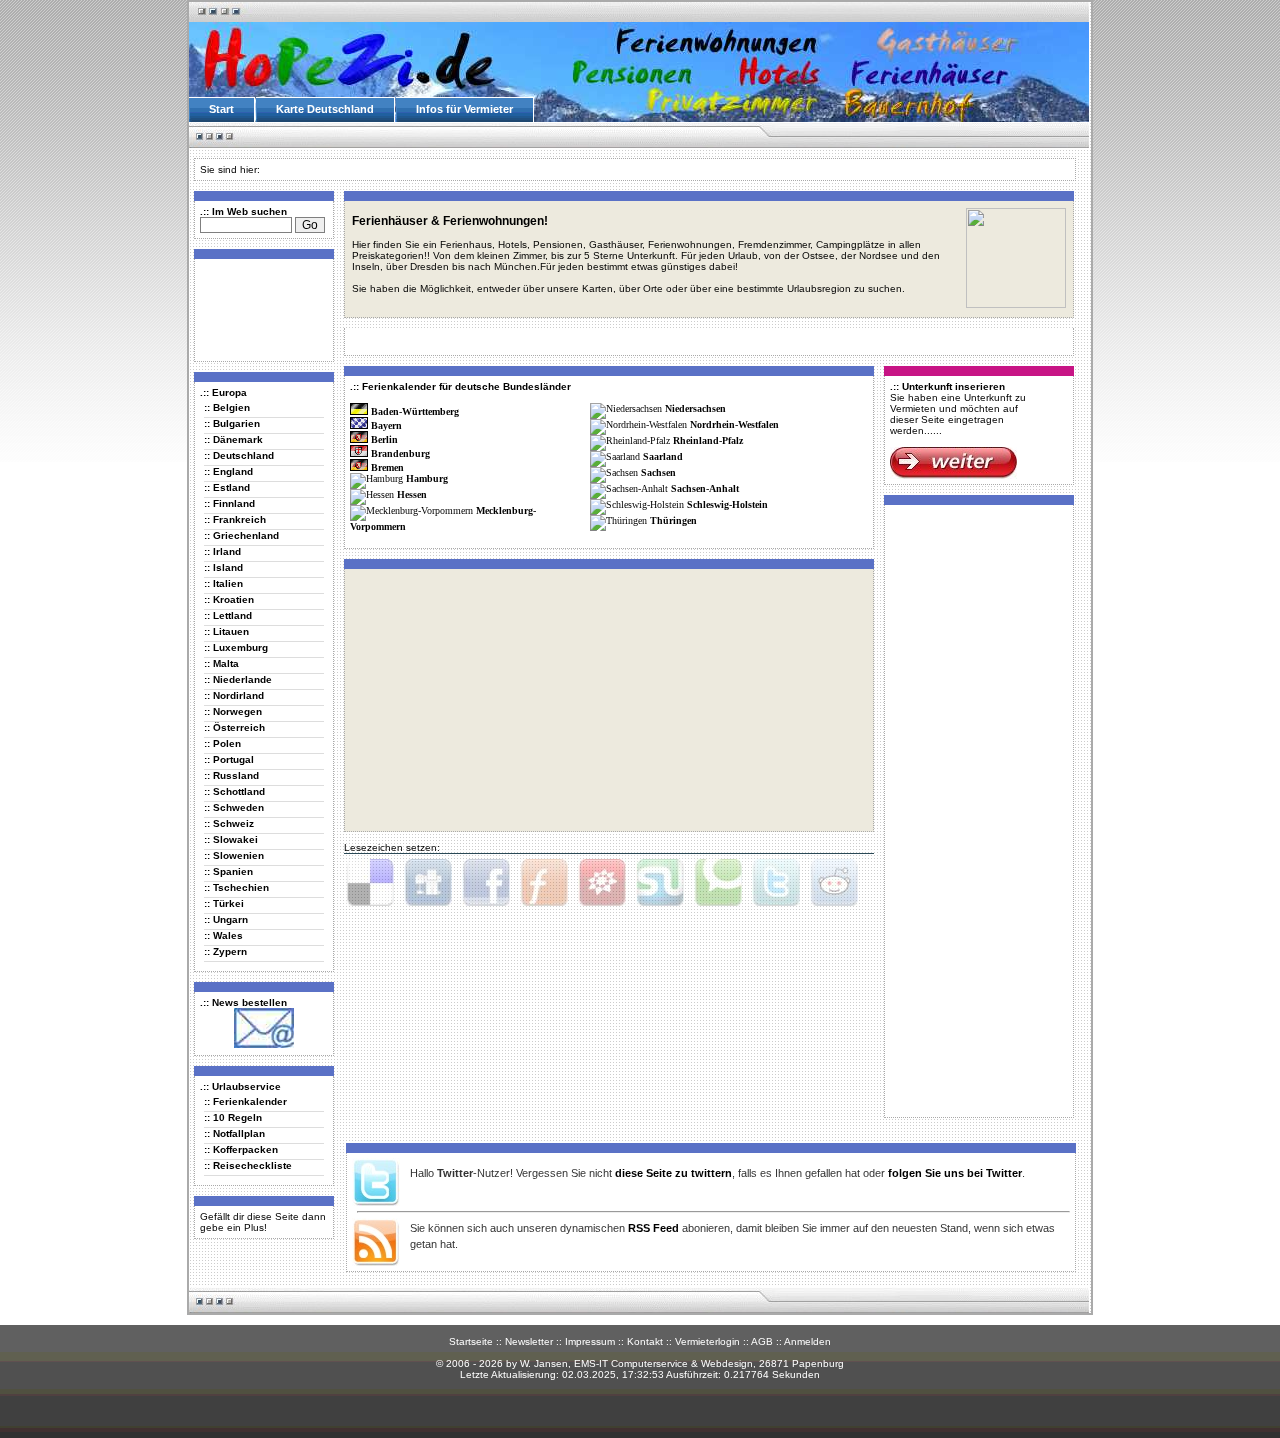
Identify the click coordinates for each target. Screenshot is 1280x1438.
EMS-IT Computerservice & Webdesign (663, 1363)
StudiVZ (602, 883)
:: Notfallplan (234, 1133)
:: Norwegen (233, 711)
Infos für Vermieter (464, 109)
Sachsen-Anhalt (705, 488)
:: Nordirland (234, 695)
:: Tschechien (236, 887)
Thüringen (673, 520)
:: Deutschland (239, 455)
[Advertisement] (260, 309)
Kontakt (645, 1341)
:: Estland (227, 487)
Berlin (384, 439)
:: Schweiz (229, 823)
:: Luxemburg (236, 647)
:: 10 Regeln (233, 1117)
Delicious (370, 883)
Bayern (386, 425)
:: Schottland (234, 791)
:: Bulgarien (232, 423)
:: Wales (223, 935)
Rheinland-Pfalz (708, 440)
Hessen (412, 494)
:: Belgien (227, 407)
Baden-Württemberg (415, 411)
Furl (544, 883)
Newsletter (529, 1341)
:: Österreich (234, 727)
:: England (228, 471)
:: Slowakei (231, 839)
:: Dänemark (233, 439)
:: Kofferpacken (241, 1149)
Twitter (776, 883)
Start (221, 109)
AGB (762, 1341)
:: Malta (221, 663)
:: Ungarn (226, 919)
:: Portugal (229, 759)
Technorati (718, 883)
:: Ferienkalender (245, 1101)
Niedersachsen (695, 408)
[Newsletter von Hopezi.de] (264, 1044)
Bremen (387, 467)
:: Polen (222, 743)
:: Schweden (234, 807)
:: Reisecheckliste (248, 1165)
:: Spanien (228, 871)
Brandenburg (400, 453)
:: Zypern (225, 951)
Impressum (590, 1341)
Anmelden (807, 1341)
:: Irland (222, 551)
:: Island (223, 567)
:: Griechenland (241, 535)
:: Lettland (228, 615)
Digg (428, 883)
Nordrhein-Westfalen (734, 424)
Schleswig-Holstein (727, 504)
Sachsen (658, 472)
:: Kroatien (229, 599)
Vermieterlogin (707, 1341)
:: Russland (231, 775)
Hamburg (427, 478)
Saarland (663, 456)
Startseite (471, 1341)
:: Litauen (226, 631)
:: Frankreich (235, 519)
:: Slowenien (234, 855)
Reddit (834, 883)
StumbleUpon (660, 883)
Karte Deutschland (325, 109)
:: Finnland (229, 503)
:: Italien (223, 583)
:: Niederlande (238, 679)
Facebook (486, 883)
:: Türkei (224, 903)
